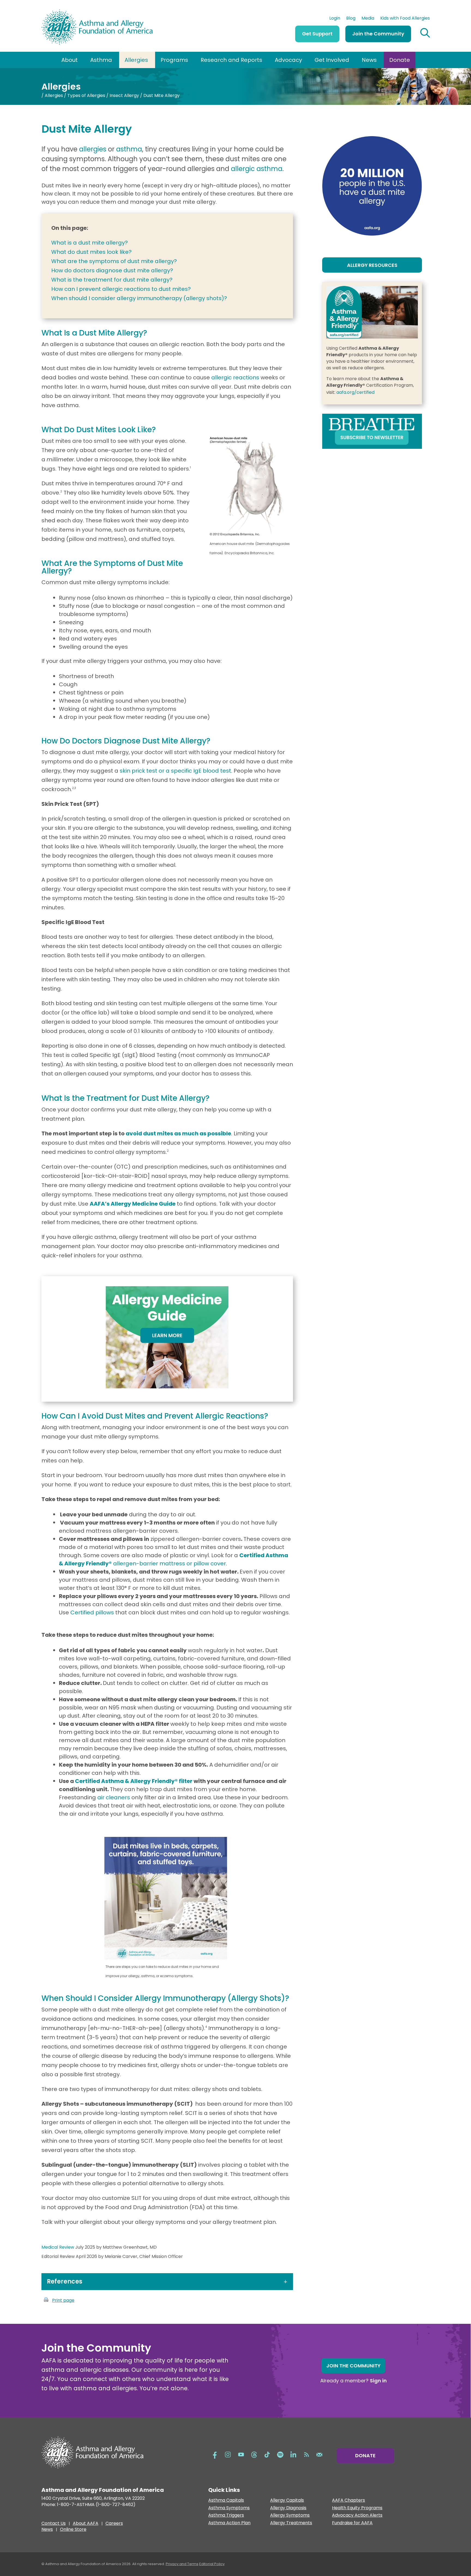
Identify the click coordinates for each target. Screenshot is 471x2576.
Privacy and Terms (182, 2564)
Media (368, 19)
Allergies (136, 60)
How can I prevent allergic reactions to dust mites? (121, 289)
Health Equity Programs (357, 2508)
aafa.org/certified (355, 392)
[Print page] (46, 2300)
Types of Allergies (86, 95)
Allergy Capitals (287, 2500)
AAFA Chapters (348, 2500)
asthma (129, 149)
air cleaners (114, 1797)
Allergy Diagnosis (288, 2508)
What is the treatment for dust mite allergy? (112, 280)
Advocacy (288, 60)
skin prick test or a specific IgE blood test (175, 771)
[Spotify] (280, 2454)
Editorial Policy (212, 2564)
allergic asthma (257, 169)
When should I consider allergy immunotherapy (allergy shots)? (139, 298)
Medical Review (58, 2247)
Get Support (317, 34)
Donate (400, 60)
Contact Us (54, 2524)
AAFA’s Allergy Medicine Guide (133, 1204)
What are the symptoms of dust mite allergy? (114, 261)
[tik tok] (267, 2454)
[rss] (306, 2454)
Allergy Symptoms (290, 2515)
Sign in (378, 2381)
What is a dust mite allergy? (90, 243)
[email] (319, 2454)
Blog (351, 19)
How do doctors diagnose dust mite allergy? (112, 270)
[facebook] (215, 2454)
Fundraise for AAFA (352, 2523)
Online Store (73, 2530)
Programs (174, 60)
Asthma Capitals (226, 2500)
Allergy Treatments (291, 2523)
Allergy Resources (372, 265)
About (70, 60)
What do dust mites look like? (91, 252)
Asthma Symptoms (229, 2508)
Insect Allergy (124, 95)
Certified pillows (91, 1612)
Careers (114, 2524)
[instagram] (228, 2454)
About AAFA (86, 2524)
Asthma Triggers (226, 2515)
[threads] (254, 2454)
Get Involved (332, 60)
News (369, 60)
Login (335, 19)
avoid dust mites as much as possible (178, 1133)
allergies (93, 149)
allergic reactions (235, 377)
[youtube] (241, 2454)
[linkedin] (293, 2454)
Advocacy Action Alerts (357, 2515)
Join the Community (378, 34)
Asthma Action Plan (229, 2523)
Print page (63, 2300)
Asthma (101, 60)
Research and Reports (231, 60)
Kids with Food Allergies (405, 19)
